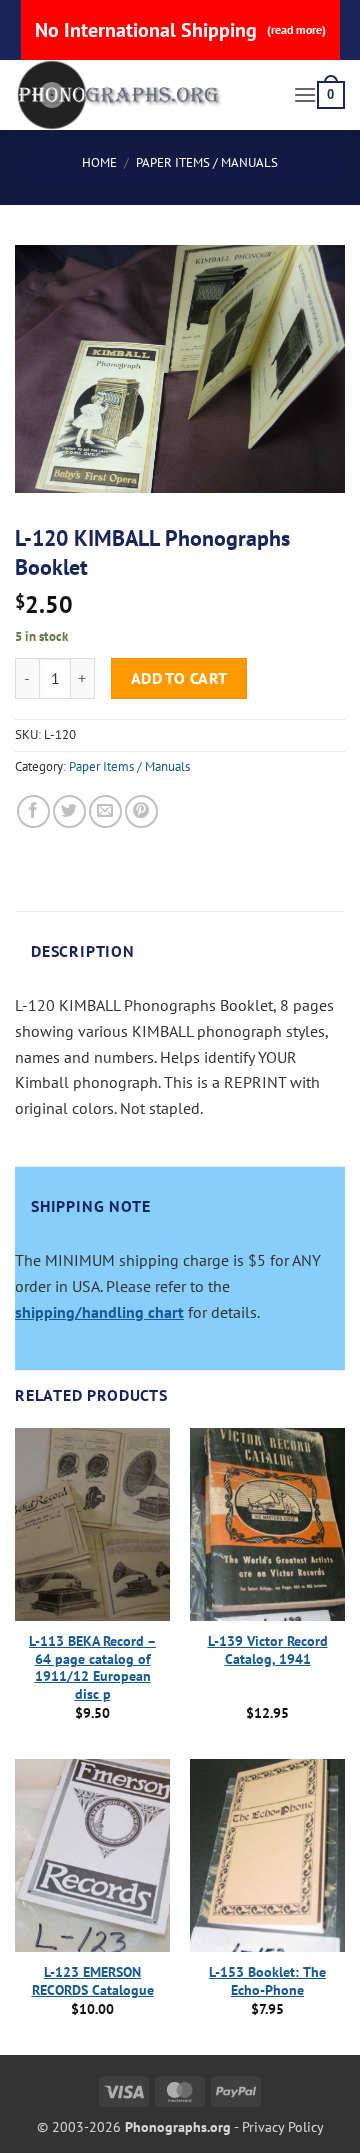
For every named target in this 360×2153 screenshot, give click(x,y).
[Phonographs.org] (146, 95)
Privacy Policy (283, 2126)
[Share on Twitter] (69, 811)
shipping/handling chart (99, 1312)
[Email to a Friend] (105, 811)
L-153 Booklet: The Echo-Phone (267, 1981)
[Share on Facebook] (33, 811)
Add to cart (179, 678)
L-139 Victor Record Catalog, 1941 (268, 1650)
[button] (305, 94)
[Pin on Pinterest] (141, 811)
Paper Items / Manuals (207, 162)
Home (99, 162)
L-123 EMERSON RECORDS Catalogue (93, 1981)
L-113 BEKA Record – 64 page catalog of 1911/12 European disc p (92, 1668)
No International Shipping (180, 30)
